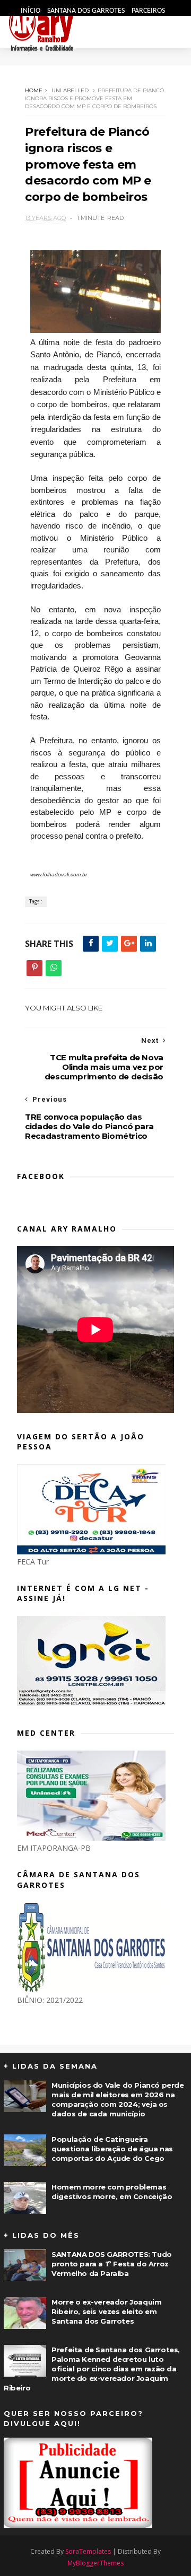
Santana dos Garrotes (87, 11)
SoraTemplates (88, 2551)
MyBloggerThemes (95, 2563)
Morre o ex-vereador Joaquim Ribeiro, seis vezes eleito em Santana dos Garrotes (106, 2311)
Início (31, 11)
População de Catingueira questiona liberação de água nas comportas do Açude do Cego (112, 2149)
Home (34, 90)
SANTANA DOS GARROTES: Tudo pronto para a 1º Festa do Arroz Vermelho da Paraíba (112, 2264)
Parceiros (148, 11)
